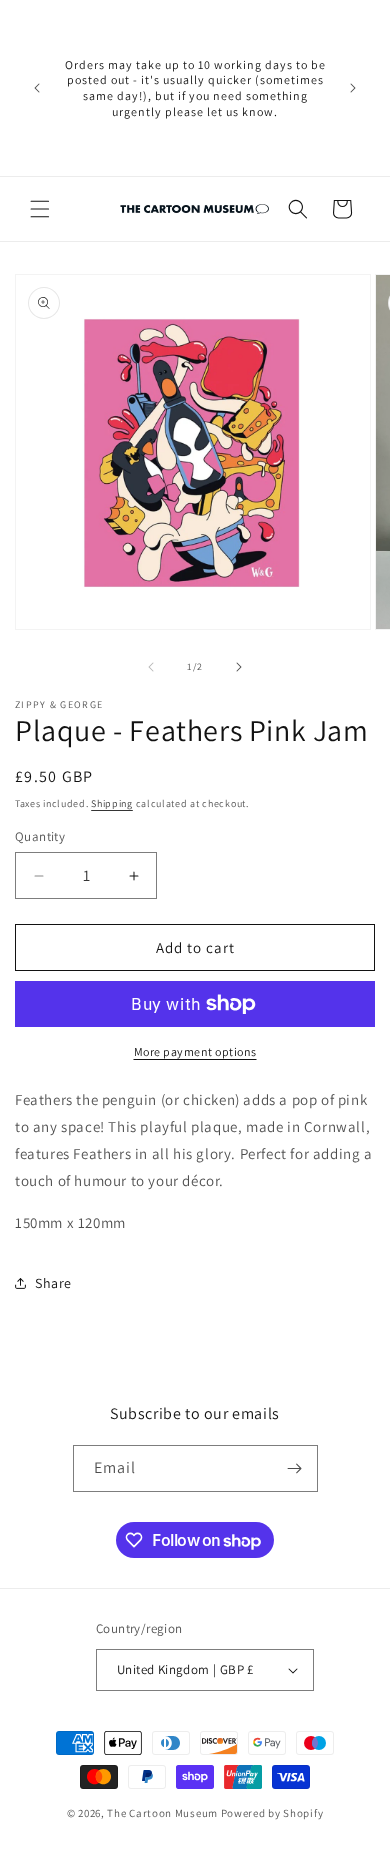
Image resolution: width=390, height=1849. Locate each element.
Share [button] (53, 1283)
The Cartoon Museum (162, 1813)
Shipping (112, 803)
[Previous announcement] (37, 88)
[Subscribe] (295, 1468)
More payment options (195, 1051)
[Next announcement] (353, 88)
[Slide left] (151, 667)
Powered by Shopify (272, 1813)
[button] (40, 209)
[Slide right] (239, 667)
